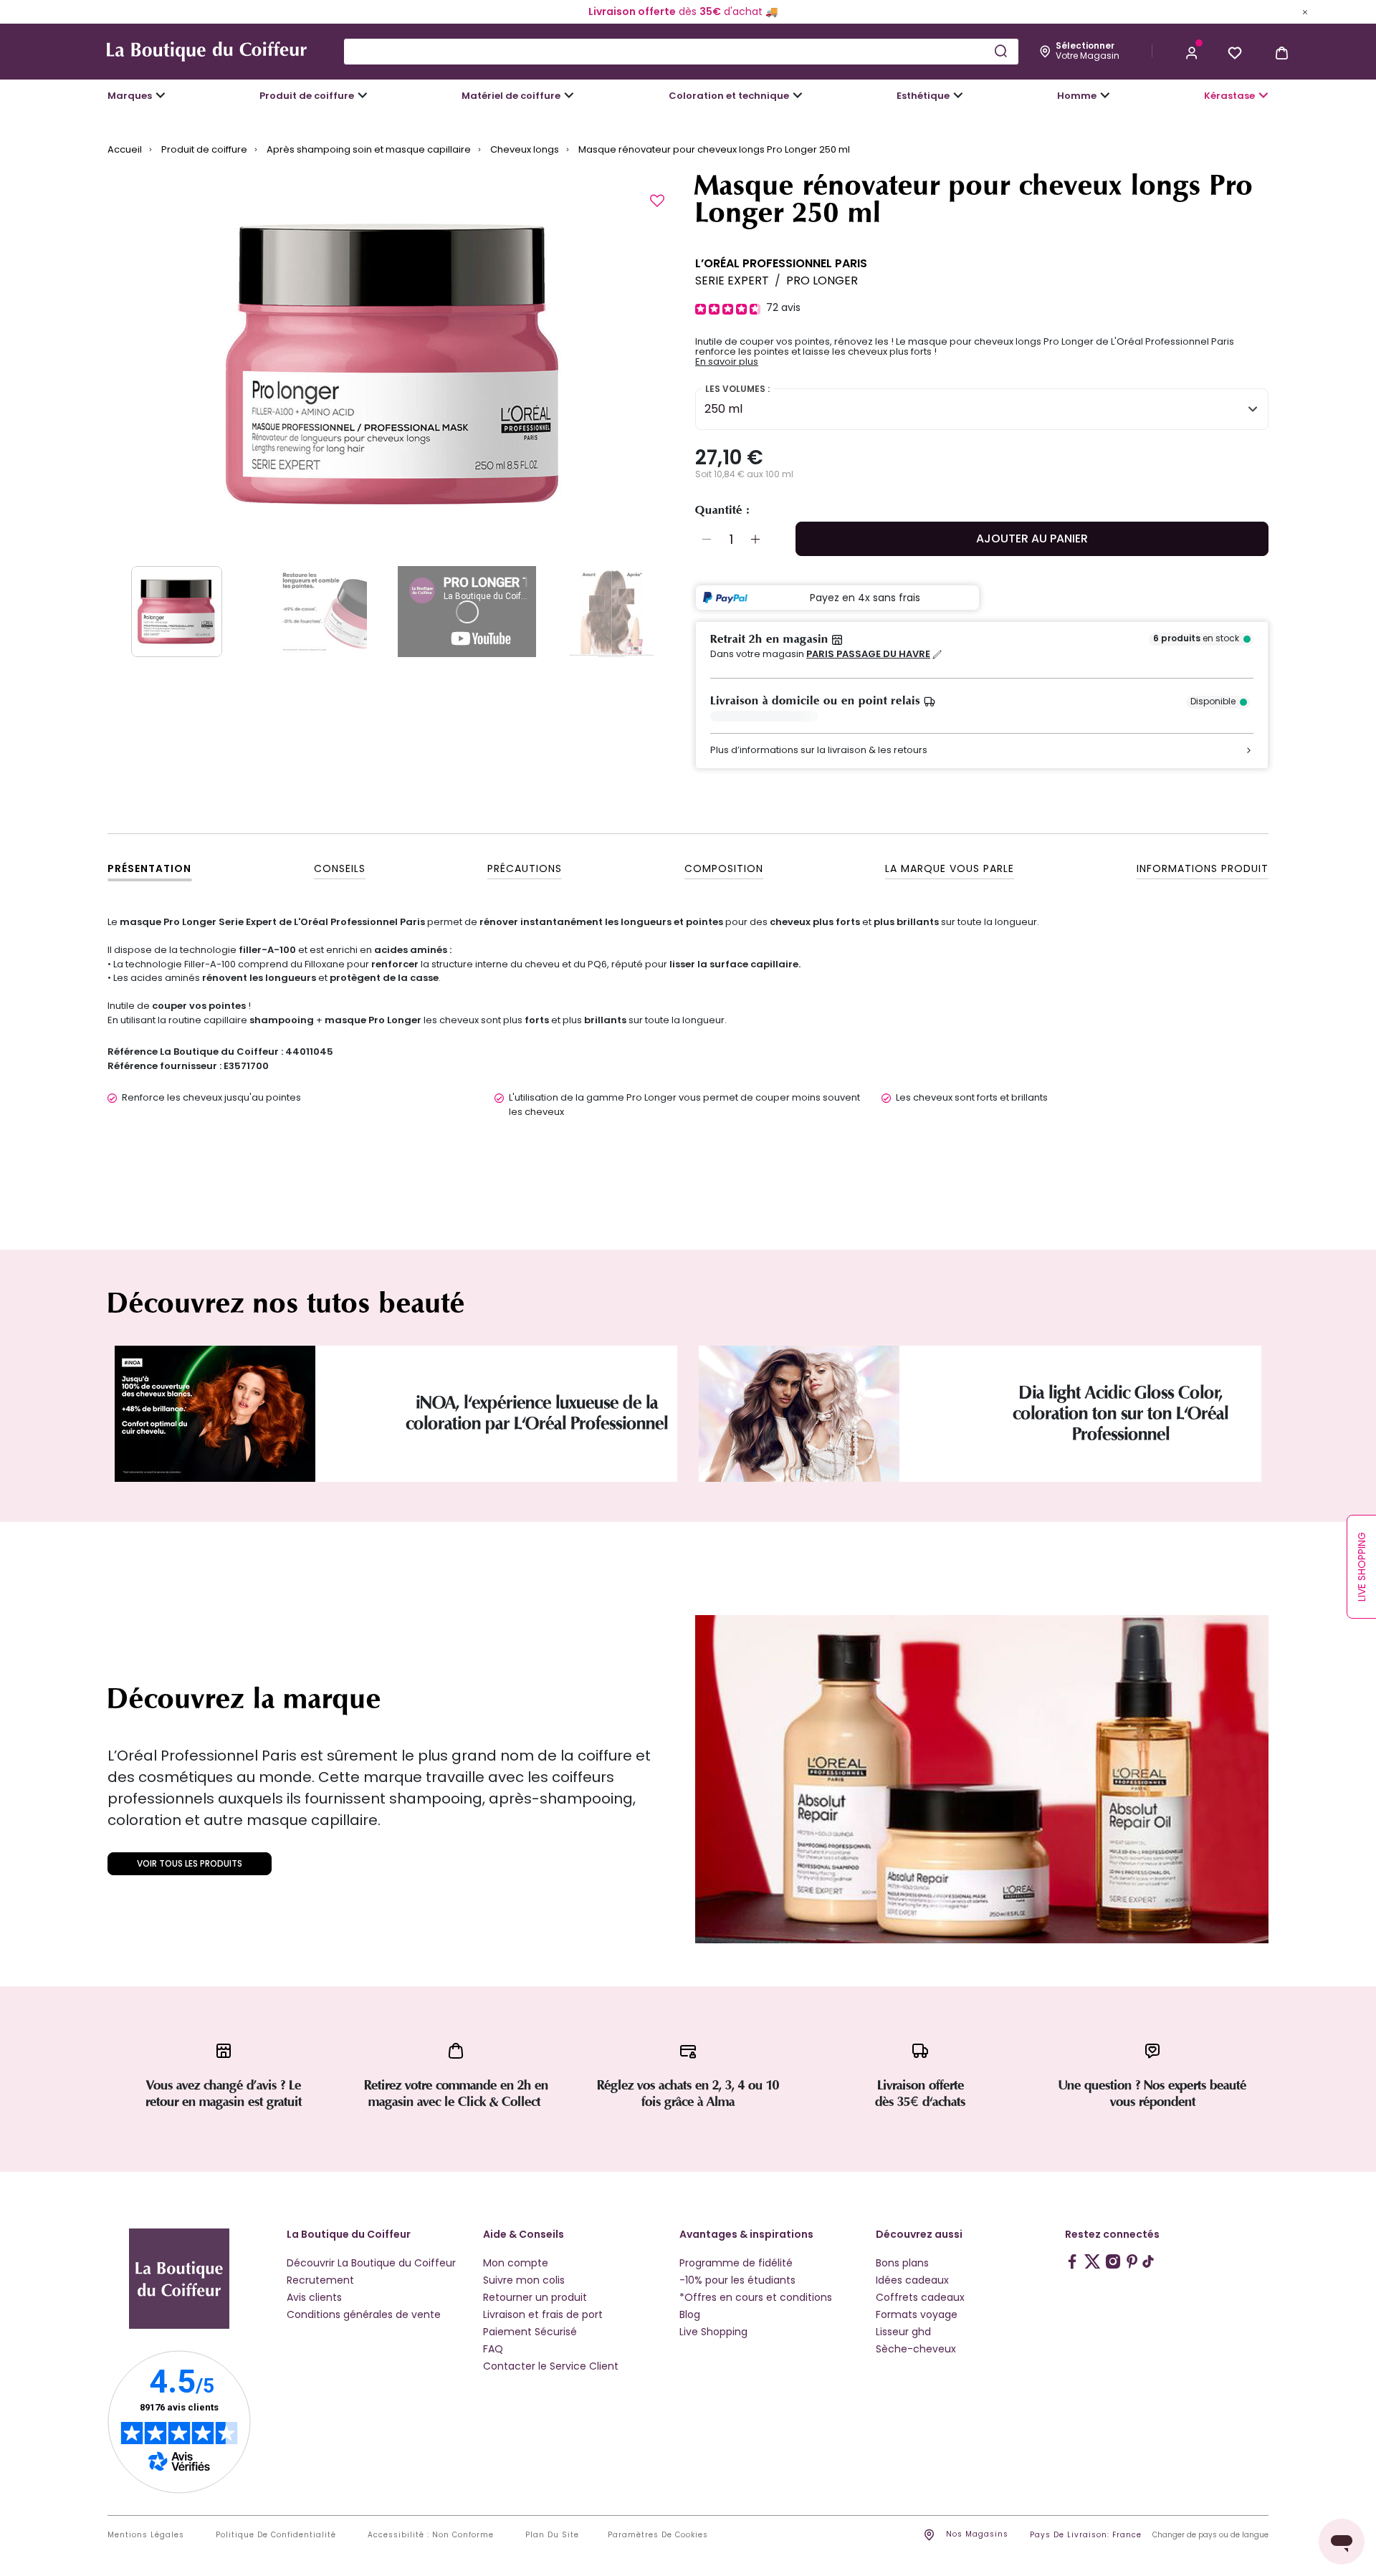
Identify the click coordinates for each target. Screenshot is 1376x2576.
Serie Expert (732, 281)
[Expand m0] (161, 95)
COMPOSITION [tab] (724, 868)
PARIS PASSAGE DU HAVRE (868, 654)
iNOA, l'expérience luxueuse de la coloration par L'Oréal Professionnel (537, 1413)
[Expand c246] (1105, 95)
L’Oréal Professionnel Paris (781, 263)
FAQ (493, 2349)
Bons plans (902, 2263)
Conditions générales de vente (364, 2314)
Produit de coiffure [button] (307, 96)
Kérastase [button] (1229, 96)
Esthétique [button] (923, 96)
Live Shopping (713, 2332)
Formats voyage (917, 2314)
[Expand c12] (798, 95)
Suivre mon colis (524, 2280)
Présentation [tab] (149, 868)
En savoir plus (727, 362)
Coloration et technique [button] (729, 96)
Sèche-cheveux (916, 2349)
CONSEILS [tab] (340, 868)
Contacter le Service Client (551, 2366)
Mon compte (516, 2263)
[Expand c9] (569, 95)
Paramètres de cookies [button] (658, 2535)
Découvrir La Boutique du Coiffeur (371, 2263)
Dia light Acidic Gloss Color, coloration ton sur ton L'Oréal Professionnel (1121, 1413)
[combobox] (681, 52)
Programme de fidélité (736, 2263)
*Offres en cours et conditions (756, 2297)
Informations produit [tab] (1203, 868)
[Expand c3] (363, 95)
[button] (1192, 52)
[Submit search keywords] (1000, 51)
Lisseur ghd (903, 2332)
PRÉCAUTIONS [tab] (525, 868)
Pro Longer (822, 281)
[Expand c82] (958, 95)
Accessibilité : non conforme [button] (431, 2535)
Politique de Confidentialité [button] (276, 2535)
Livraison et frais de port (543, 2314)
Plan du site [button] (552, 2535)
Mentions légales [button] (146, 2535)
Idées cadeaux (912, 2280)
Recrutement (320, 2280)
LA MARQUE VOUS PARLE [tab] (950, 868)
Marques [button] (130, 96)
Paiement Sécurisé (530, 2332)
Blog (690, 2314)
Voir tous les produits (190, 1863)
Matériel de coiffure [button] (511, 96)
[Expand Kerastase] (1263, 95)
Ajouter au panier (1032, 538)
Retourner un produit (535, 2297)
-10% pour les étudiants (737, 2280)
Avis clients (314, 2297)
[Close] (1305, 11)
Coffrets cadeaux (920, 2297)
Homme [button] (1077, 96)
